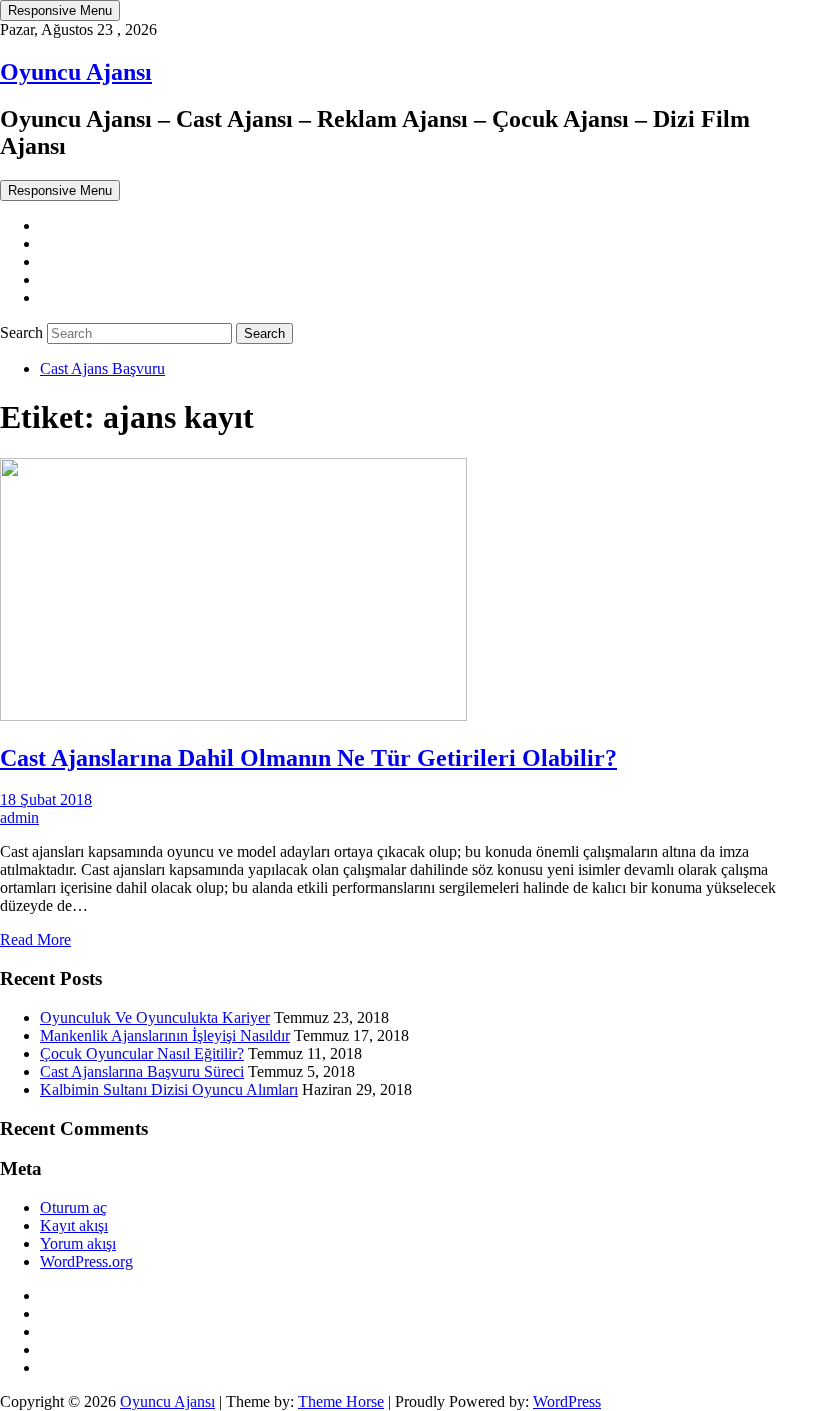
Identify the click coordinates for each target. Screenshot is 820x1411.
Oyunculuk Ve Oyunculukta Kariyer (155, 1017)
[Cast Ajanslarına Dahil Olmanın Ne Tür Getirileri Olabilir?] (233, 715)
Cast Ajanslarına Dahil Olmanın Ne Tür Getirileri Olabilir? (308, 758)
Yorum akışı (78, 1243)
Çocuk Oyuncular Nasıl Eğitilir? (142, 1053)
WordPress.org (86, 1261)
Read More (35, 939)
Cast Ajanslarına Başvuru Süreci (142, 1071)
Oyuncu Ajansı (76, 72)
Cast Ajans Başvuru (102, 368)
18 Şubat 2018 (46, 799)
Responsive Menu (60, 10)
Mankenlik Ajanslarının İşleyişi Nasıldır (165, 1035)
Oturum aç (73, 1207)
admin (19, 817)
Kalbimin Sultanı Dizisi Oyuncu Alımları (169, 1089)
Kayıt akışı (74, 1225)
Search (23, 332)
